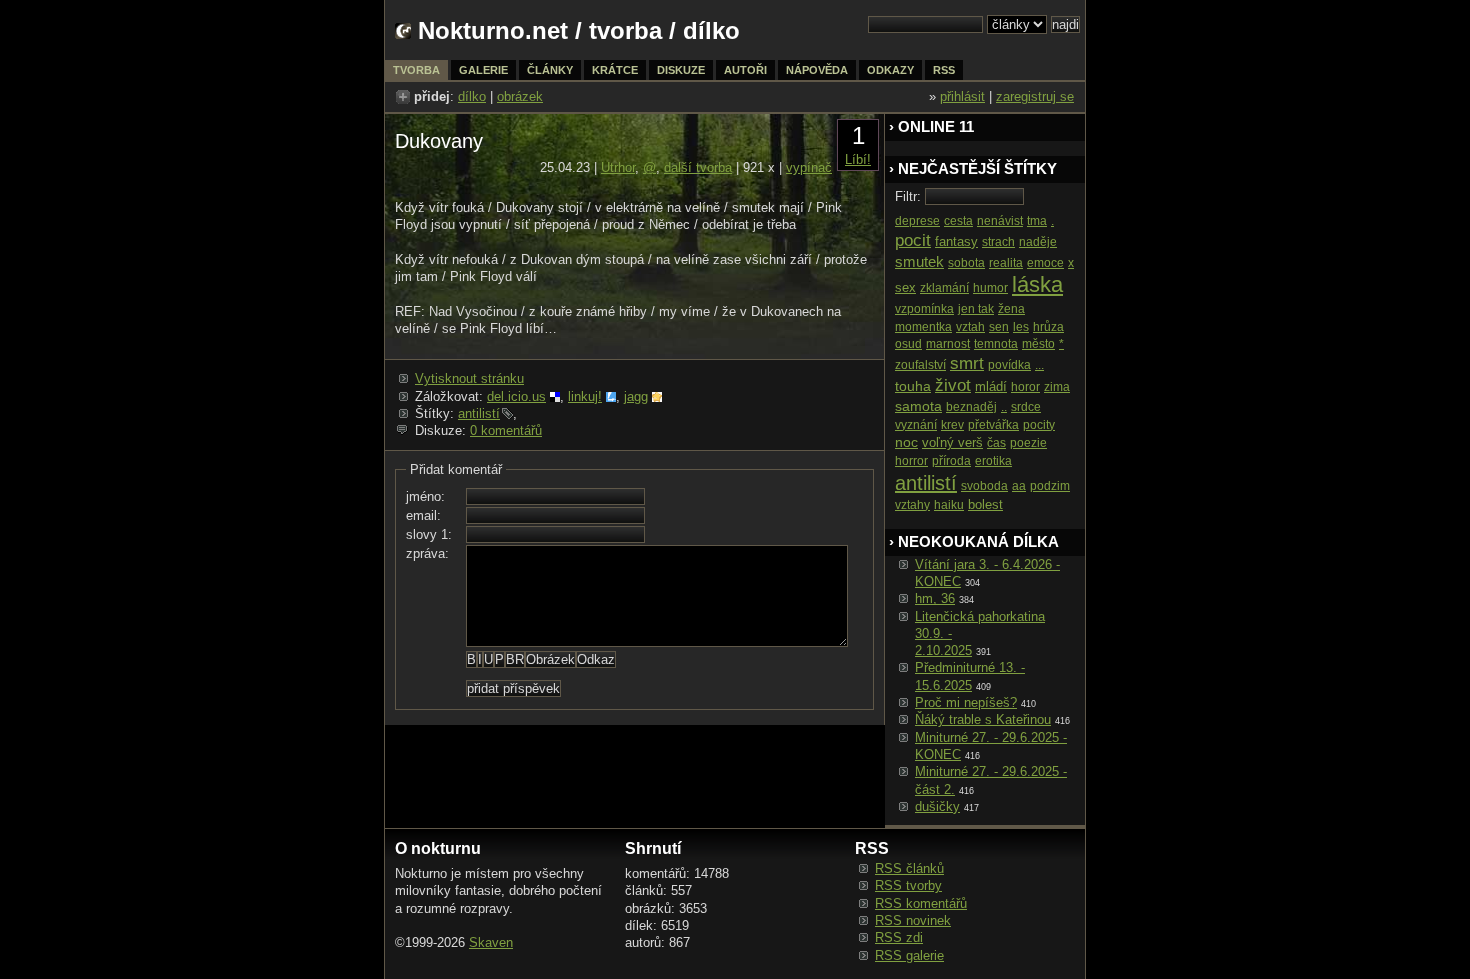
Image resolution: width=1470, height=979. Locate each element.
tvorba (625, 30)
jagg (636, 396)
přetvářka (993, 425)
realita (1006, 263)
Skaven (491, 942)
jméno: (425, 496)
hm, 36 (935, 598)
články (550, 70)
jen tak (976, 309)
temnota (996, 344)
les (1021, 327)
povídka (1009, 365)
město (1038, 344)
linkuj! (585, 396)
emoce (1045, 263)
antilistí (479, 413)
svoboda (984, 486)
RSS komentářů (921, 903)
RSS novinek (913, 920)
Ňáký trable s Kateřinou (983, 719)
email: (423, 515)
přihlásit (962, 96)
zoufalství (920, 365)
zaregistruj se (1035, 96)
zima (1057, 387)
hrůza (1048, 327)
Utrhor (618, 167)
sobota (966, 263)
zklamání (944, 288)
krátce (615, 70)
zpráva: (427, 553)
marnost (948, 344)
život (953, 385)
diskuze (681, 70)
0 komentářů (506, 430)
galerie (483, 70)
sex (905, 287)
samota (918, 406)
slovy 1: (429, 534)
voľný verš (952, 442)
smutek (919, 261)
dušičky (937, 806)
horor (1025, 387)
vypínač (809, 167)
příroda (951, 461)
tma (1037, 221)
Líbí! (858, 159)
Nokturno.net (493, 30)
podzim (1050, 486)
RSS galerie (909, 955)
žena (1011, 309)
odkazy (890, 70)
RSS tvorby (908, 885)
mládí (991, 386)
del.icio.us (516, 396)
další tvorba (698, 167)
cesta (958, 221)
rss (944, 70)
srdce (1026, 407)
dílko (472, 96)
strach (998, 242)
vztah (970, 327)
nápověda (817, 70)
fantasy (956, 241)
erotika (993, 461)
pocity (1039, 425)
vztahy (912, 505)
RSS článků (909, 868)
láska (1037, 284)
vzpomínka (924, 309)
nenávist (1000, 221)
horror (911, 461)
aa (1019, 486)
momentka (923, 327)
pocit (913, 240)
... (1039, 365)
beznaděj (971, 407)
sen (999, 327)
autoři (745, 70)
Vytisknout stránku (469, 378)
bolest (985, 504)
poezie (1028, 443)
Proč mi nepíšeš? (966, 702)
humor (990, 288)
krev (952, 425)
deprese (917, 221)
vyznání (916, 425)
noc (906, 442)
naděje (1038, 242)
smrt (967, 363)
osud (908, 344)
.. (1004, 407)
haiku (949, 505)
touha (913, 386)
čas (996, 443)
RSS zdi (899, 937)
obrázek (520, 96)
